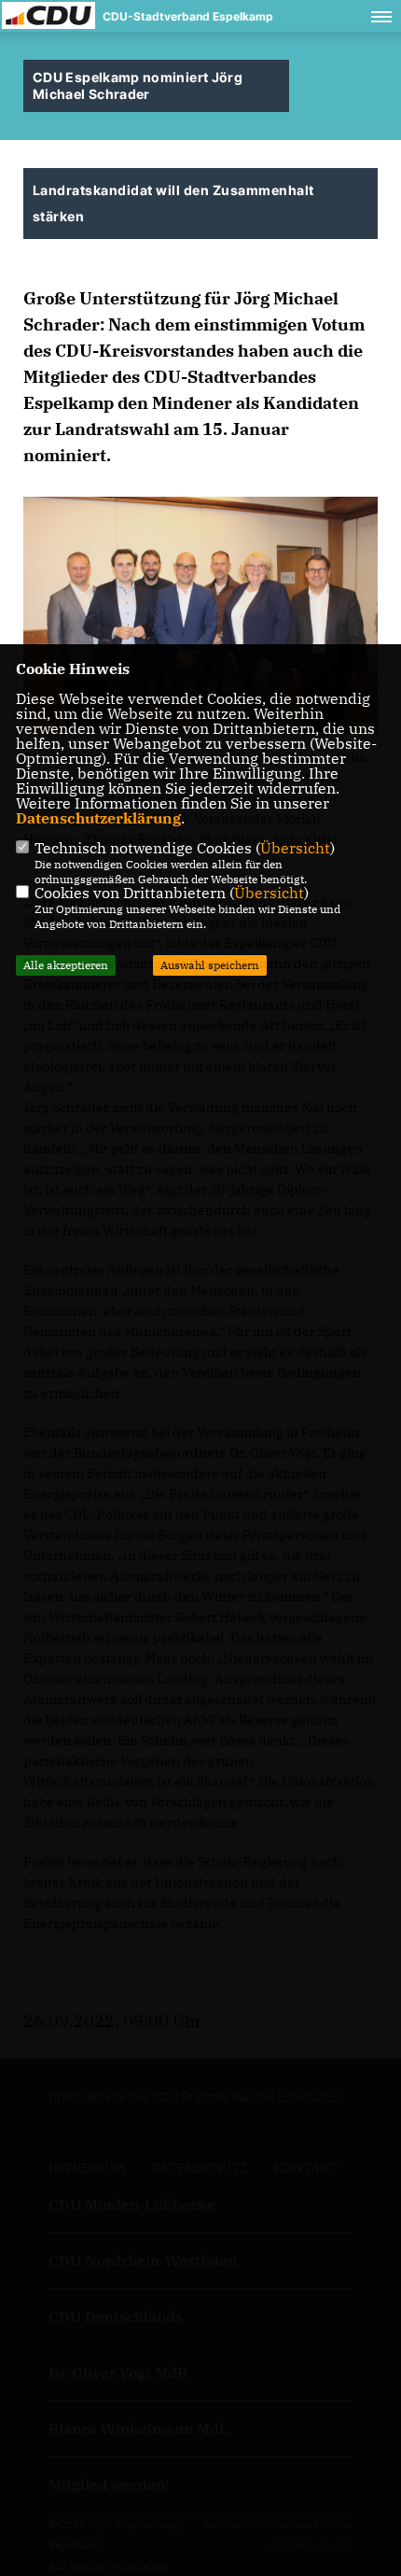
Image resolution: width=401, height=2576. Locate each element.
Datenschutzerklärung (98, 818)
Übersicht (295, 848)
